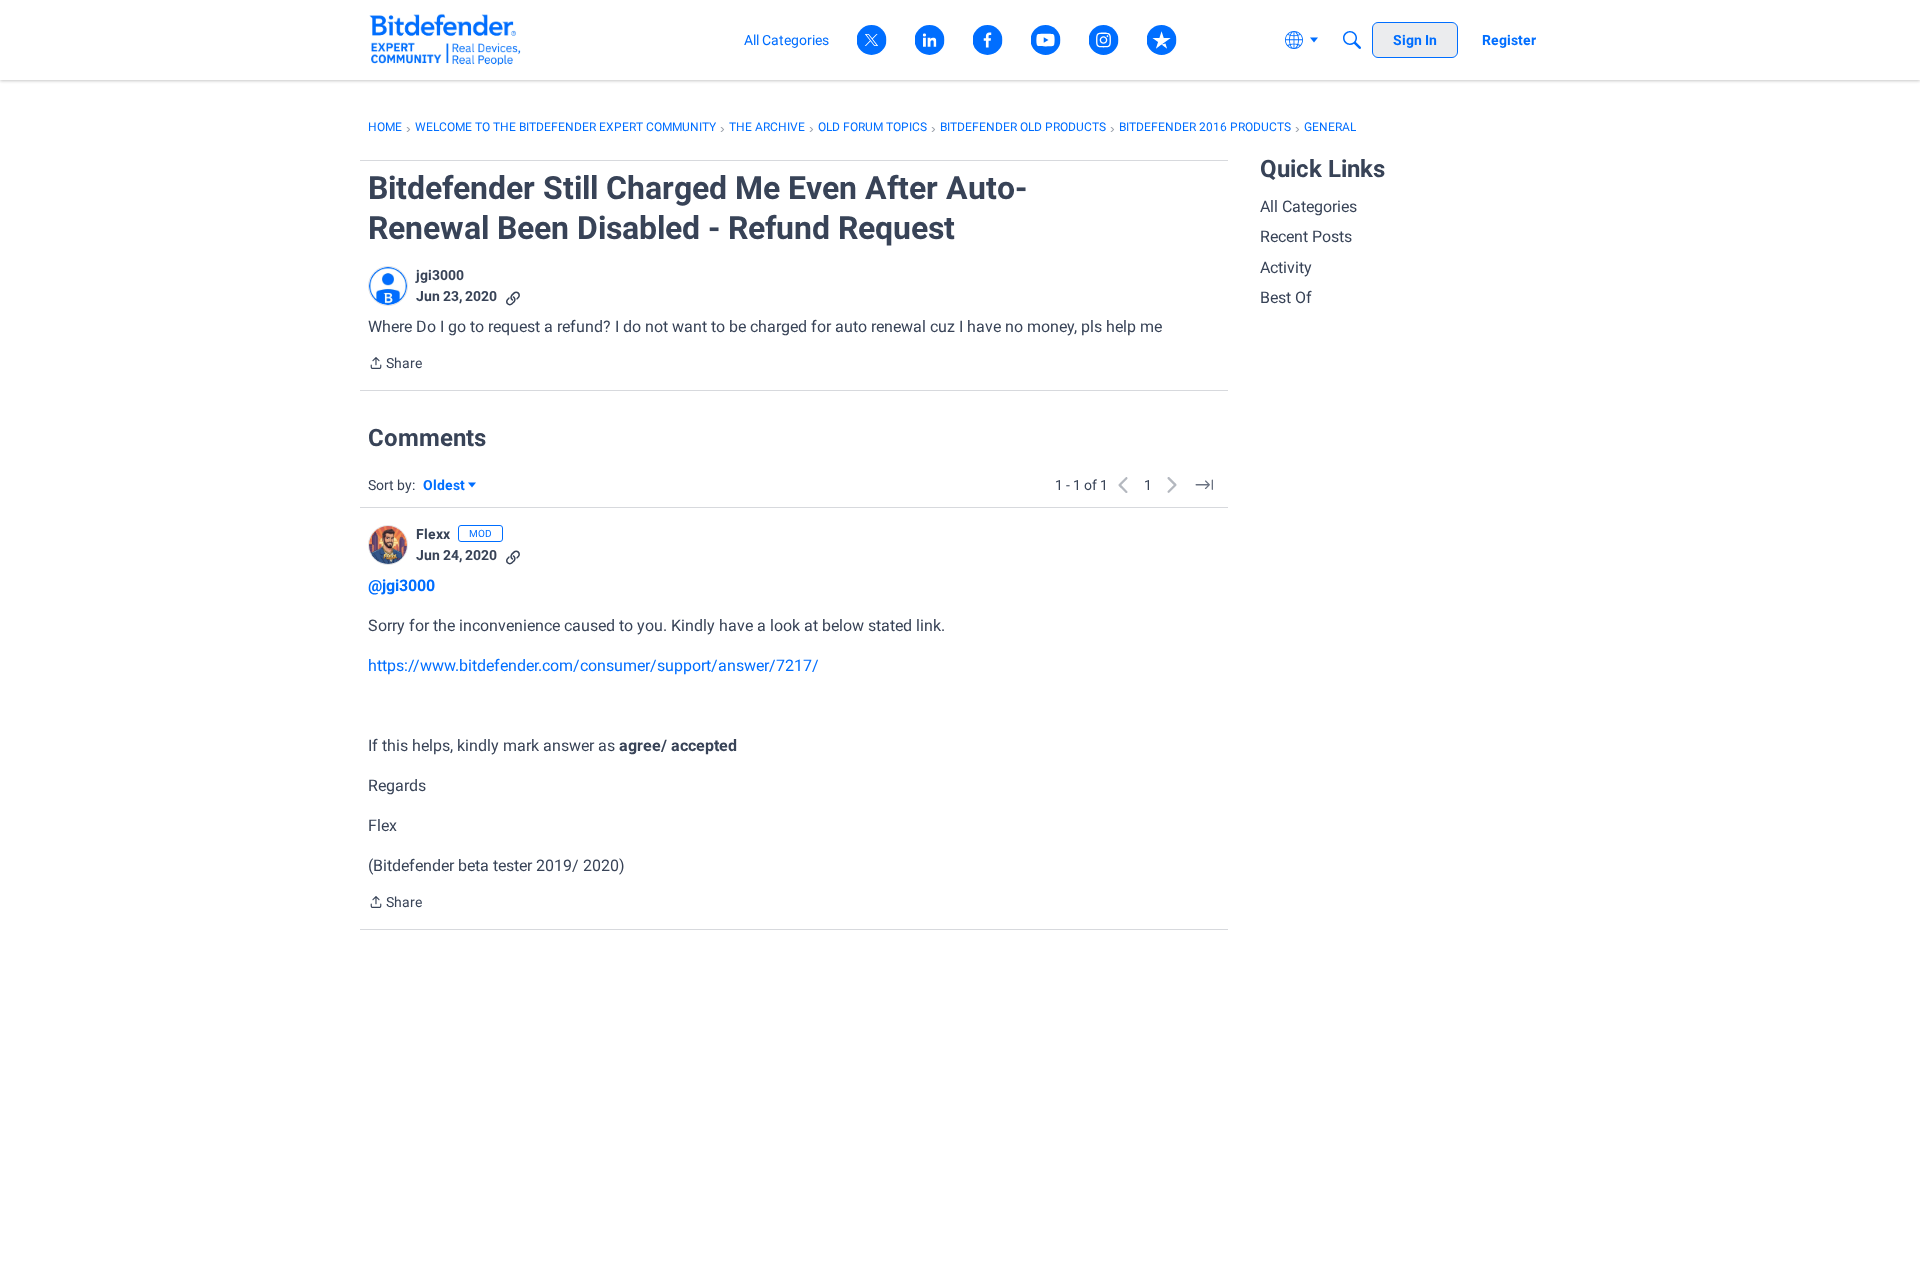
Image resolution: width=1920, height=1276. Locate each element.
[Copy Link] (513, 296)
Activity (1286, 267)
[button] (388, 286)
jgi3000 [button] (440, 275)
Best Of (1286, 297)
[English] (445, 39)
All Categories (1308, 206)
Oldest (445, 486)
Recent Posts (1306, 236)
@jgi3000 (401, 585)
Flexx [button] (433, 534)
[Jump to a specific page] (1204, 485)
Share (395, 365)
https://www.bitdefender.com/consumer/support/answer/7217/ (593, 665)
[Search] (1352, 40)
